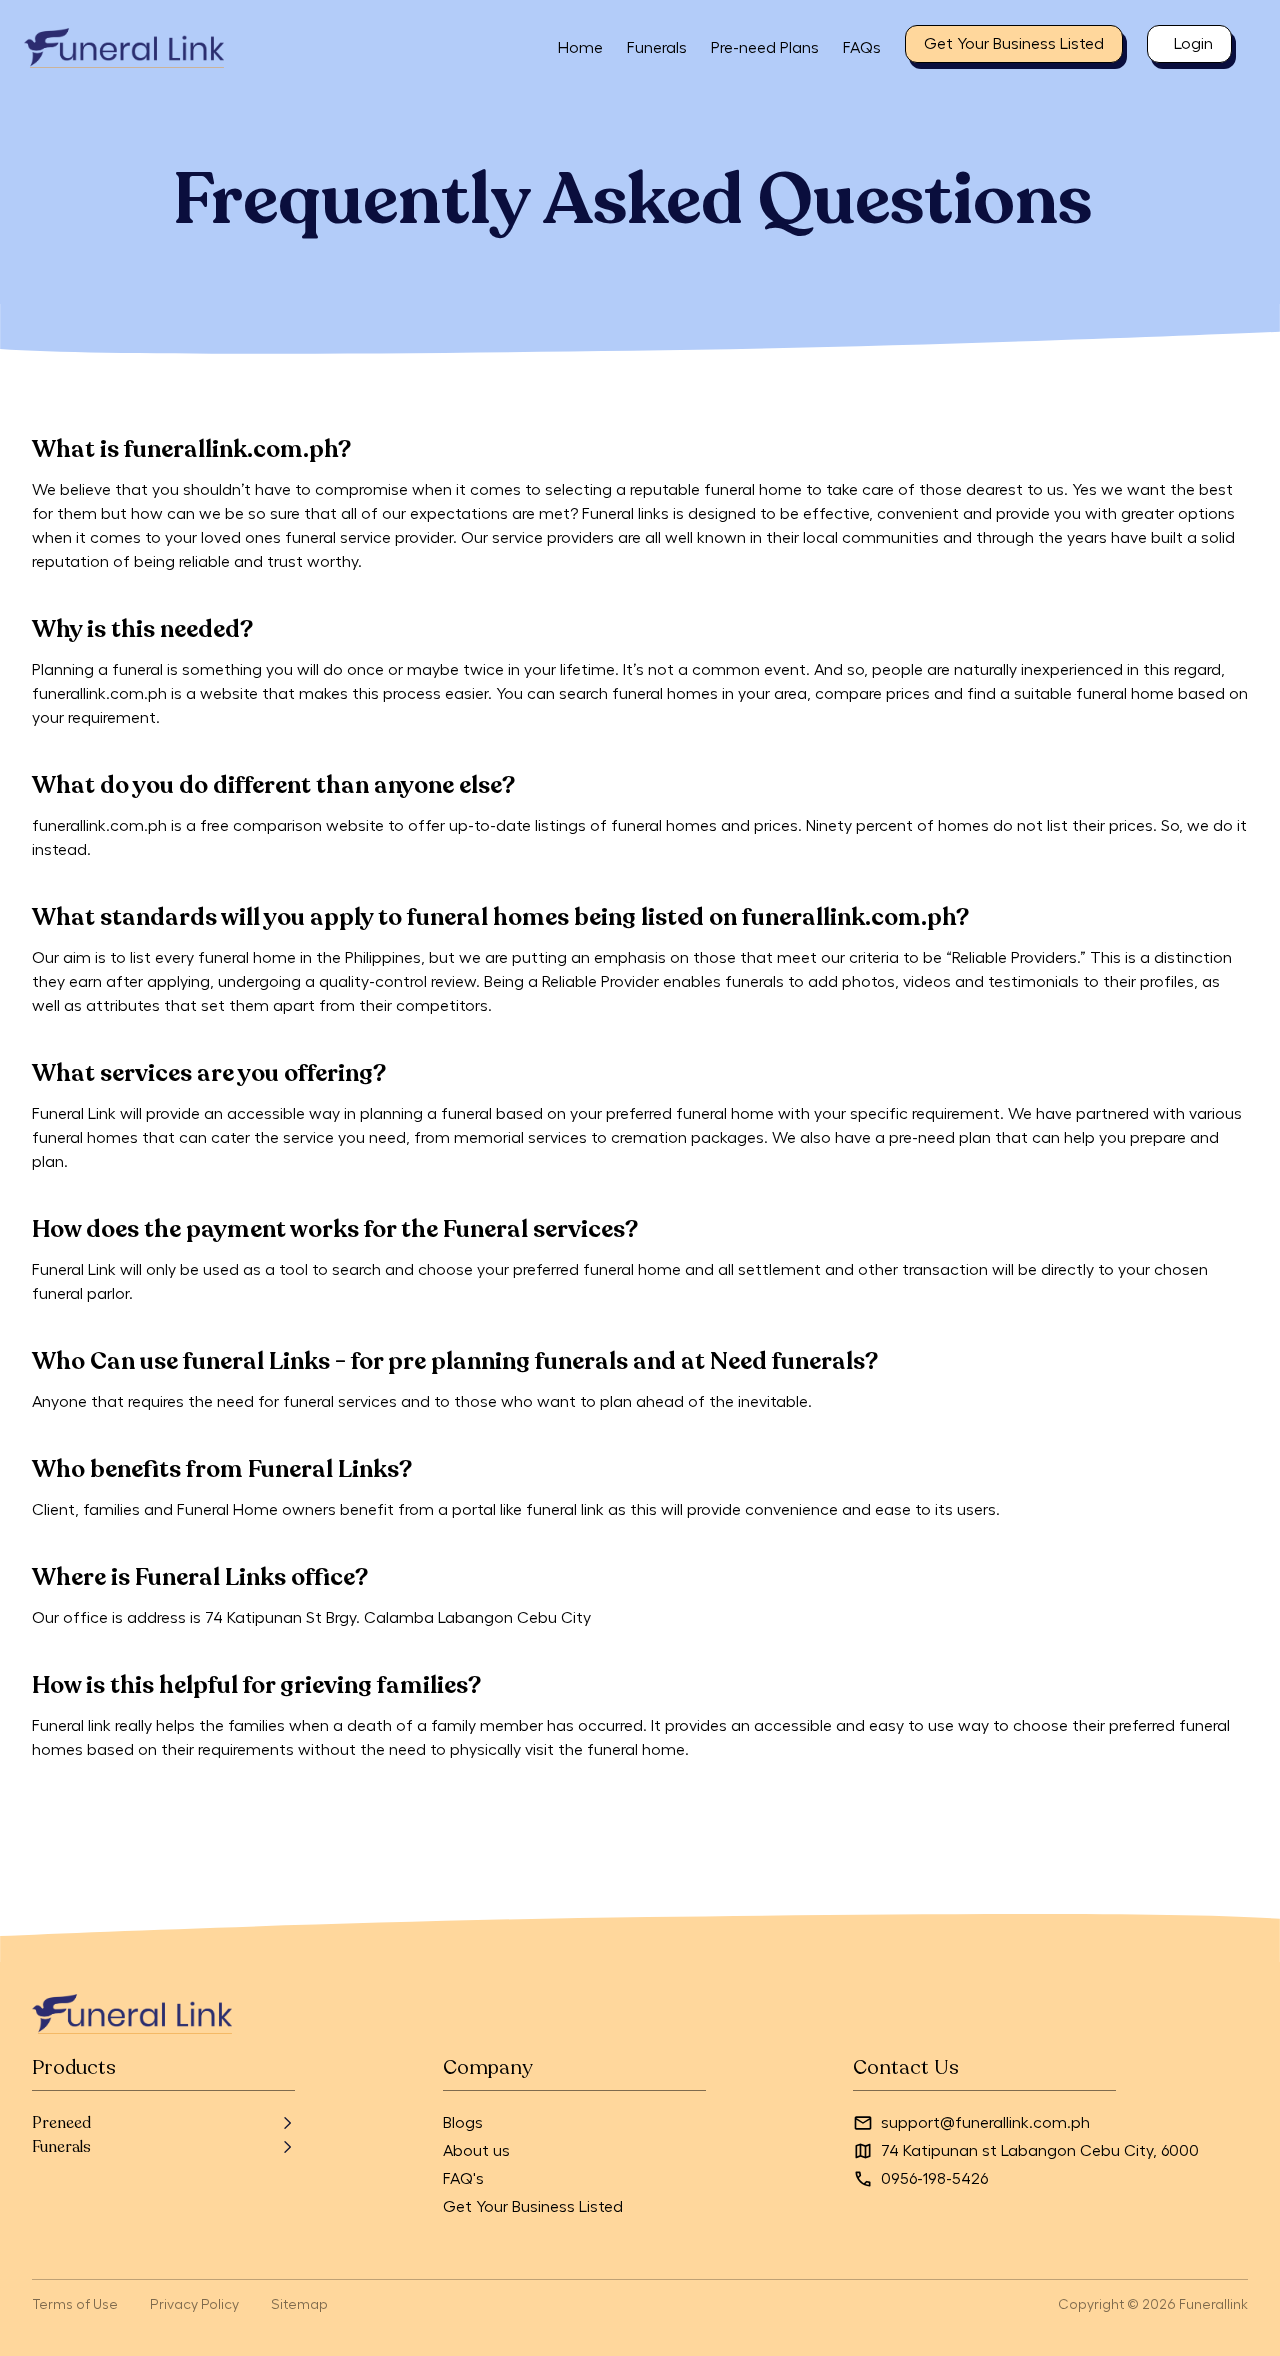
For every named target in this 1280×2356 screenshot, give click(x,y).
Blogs (463, 2123)
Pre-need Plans (765, 48)
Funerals (657, 48)
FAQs (862, 48)
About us (476, 2151)
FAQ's (463, 2179)
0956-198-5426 (934, 2179)
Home (580, 48)
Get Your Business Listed (533, 2207)
